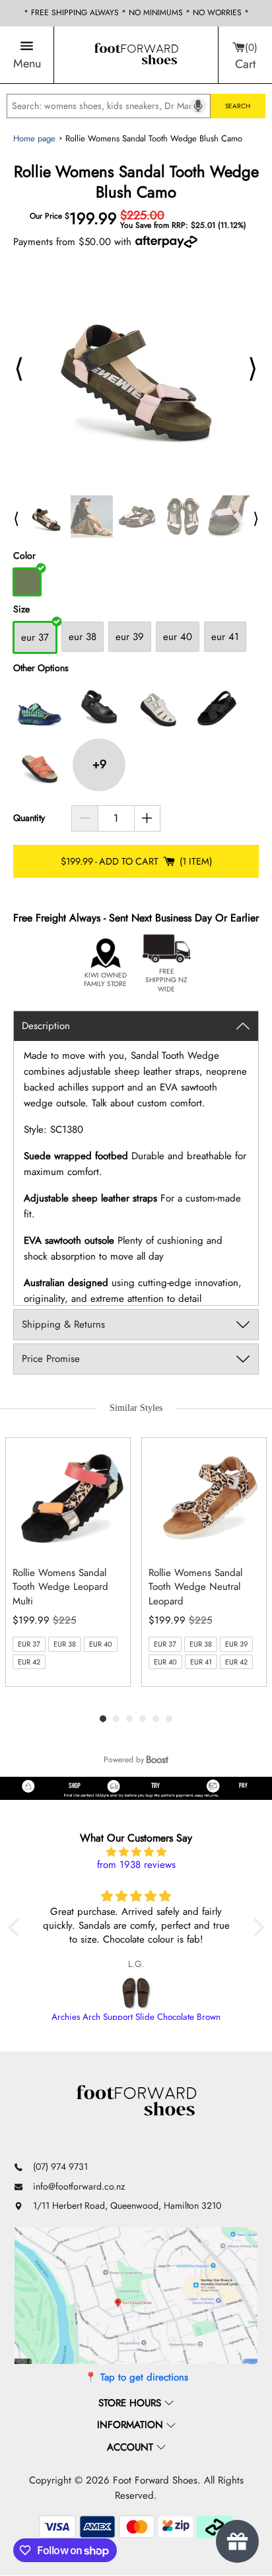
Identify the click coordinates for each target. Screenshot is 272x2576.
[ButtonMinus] (85, 818)
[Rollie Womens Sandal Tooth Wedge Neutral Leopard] (207, 1497)
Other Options (41, 668)
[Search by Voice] (198, 106)
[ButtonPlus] (148, 818)
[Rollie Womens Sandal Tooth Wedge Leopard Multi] (71, 1497)
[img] (136, 1852)
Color (24, 556)
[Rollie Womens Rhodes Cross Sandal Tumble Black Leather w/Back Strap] (218, 705)
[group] (68, 1562)
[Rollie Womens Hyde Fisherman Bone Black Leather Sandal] (158, 705)
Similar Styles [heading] (136, 1408)
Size (21, 609)
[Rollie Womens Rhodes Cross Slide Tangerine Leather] (40, 765)
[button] (17, 1927)
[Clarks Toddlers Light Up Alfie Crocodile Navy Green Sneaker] (40, 705)
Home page (34, 138)
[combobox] (109, 106)
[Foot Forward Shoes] (136, 55)
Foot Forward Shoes (155, 2480)
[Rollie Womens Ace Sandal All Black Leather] (99, 705)
